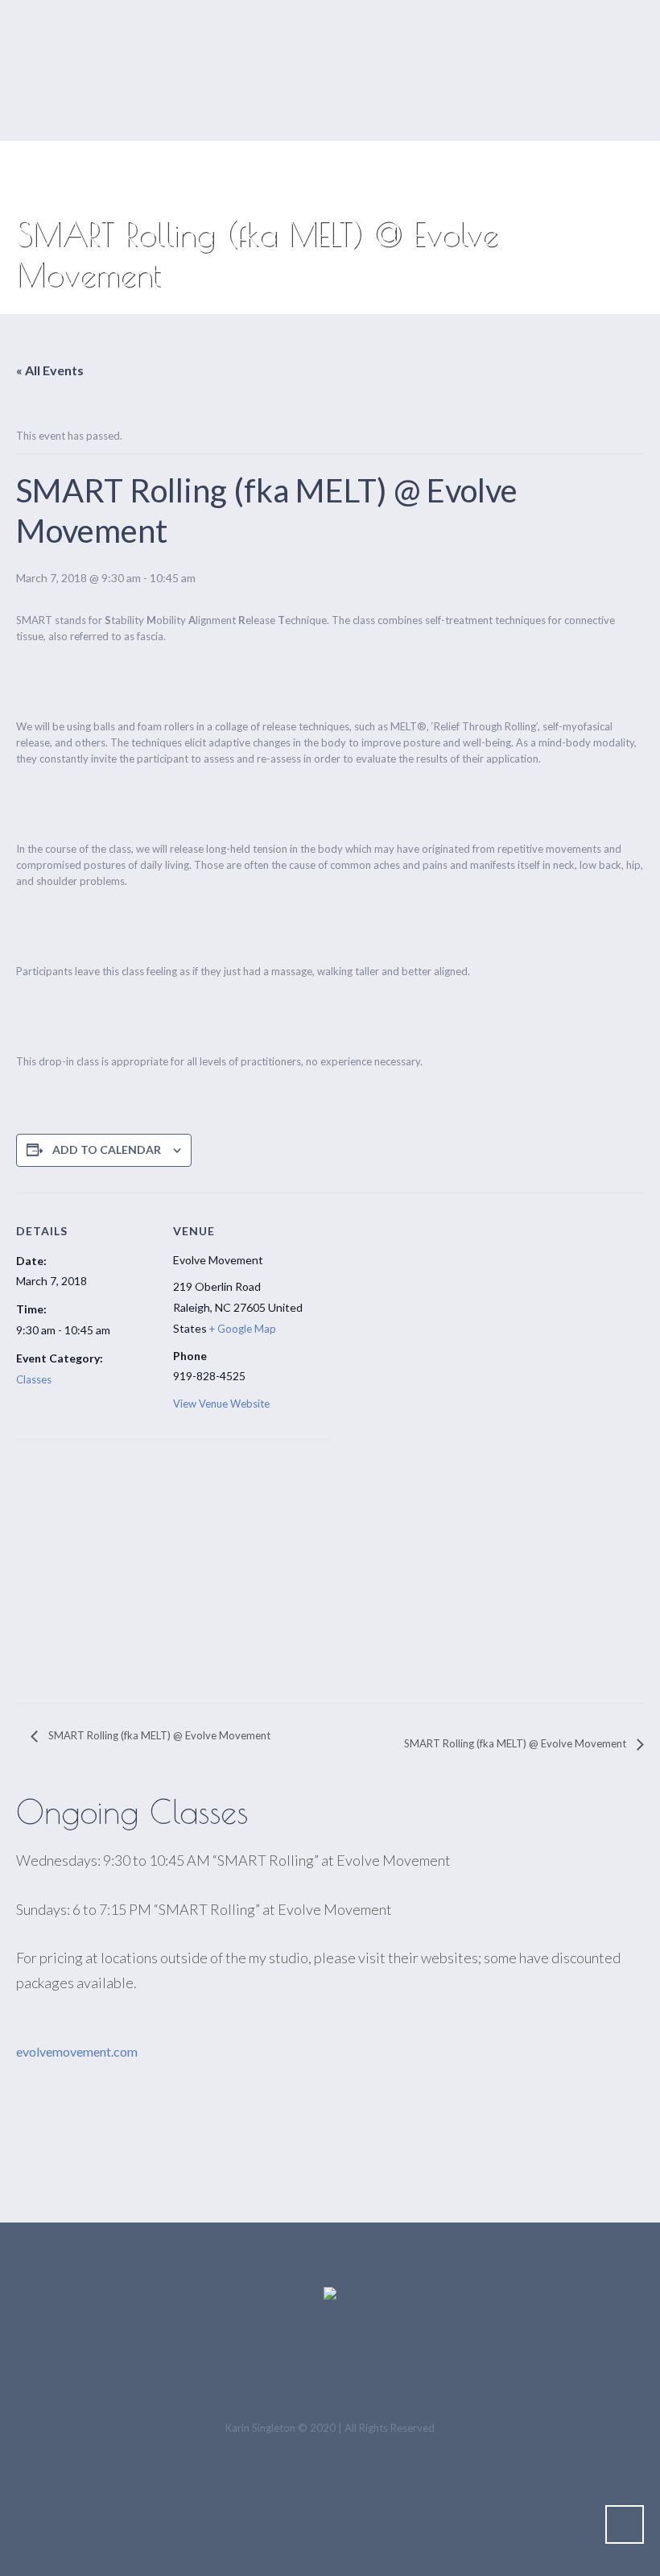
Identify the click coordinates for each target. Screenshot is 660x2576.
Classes (34, 1379)
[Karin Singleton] (330, 2295)
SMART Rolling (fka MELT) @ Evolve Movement (158, 1735)
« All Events (50, 370)
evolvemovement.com (77, 2051)
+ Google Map (243, 1329)
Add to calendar (107, 1149)
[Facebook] (333, 2367)
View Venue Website (221, 1404)
